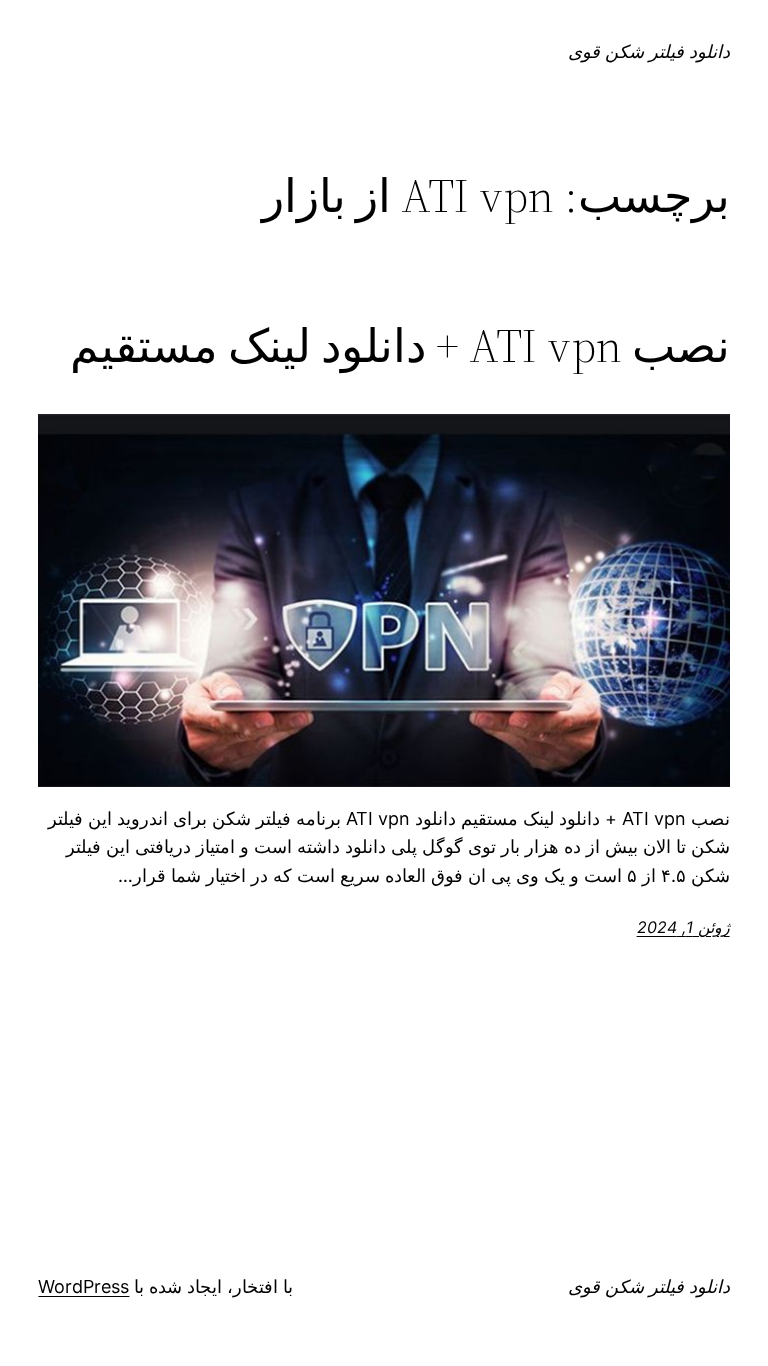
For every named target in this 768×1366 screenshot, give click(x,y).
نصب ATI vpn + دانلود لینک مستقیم (400, 345)
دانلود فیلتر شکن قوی (649, 51)
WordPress (83, 1286)
